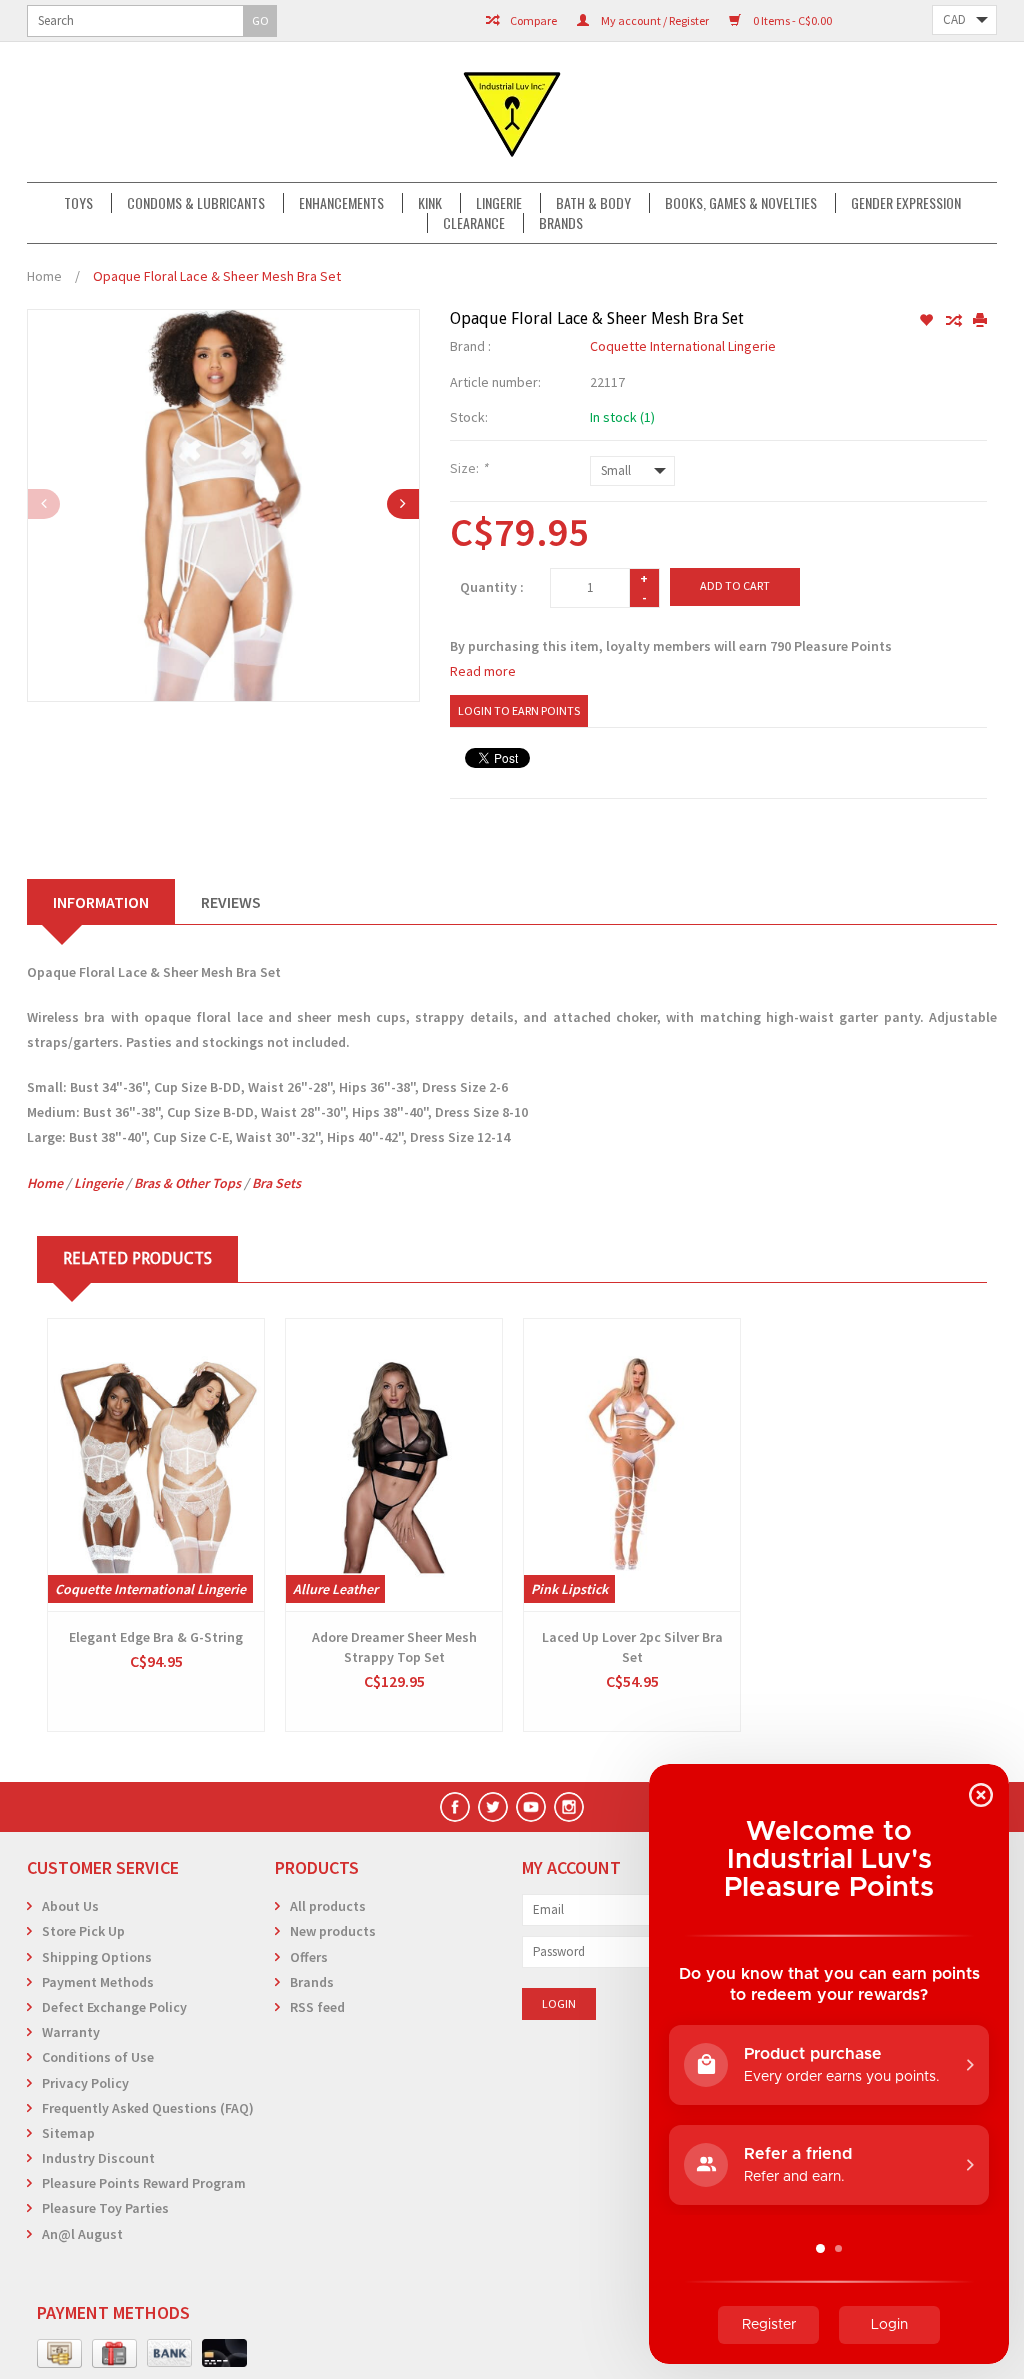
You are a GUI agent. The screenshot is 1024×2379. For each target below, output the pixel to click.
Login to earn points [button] (519, 710)
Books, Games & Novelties (741, 203)
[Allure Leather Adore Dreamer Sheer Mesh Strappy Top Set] (394, 1465)
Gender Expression (906, 203)
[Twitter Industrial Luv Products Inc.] (493, 1807)
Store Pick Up (83, 1931)
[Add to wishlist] (927, 321)
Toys (78, 203)
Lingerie (499, 203)
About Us (70, 1906)
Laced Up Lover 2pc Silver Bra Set (632, 1647)
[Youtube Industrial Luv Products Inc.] (531, 1807)
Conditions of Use (98, 2057)
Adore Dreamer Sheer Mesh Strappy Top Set (394, 1647)
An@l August (82, 2234)
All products (328, 1906)
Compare (532, 20)
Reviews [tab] (231, 902)
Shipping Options (97, 1957)
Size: (469, 468)
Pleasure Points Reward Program (144, 2183)
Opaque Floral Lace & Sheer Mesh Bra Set (217, 276)
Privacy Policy (85, 2083)
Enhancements (341, 203)
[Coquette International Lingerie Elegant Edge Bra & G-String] (156, 1465)
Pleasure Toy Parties (105, 2208)
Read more (483, 671)
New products (333, 1931)
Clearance (474, 223)
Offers (309, 1957)
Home (44, 276)
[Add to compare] (954, 321)
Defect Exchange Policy (114, 2007)
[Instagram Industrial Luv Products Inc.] (569, 1807)
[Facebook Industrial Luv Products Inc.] (455, 1807)
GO (260, 20)
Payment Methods (98, 1982)
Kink (430, 203)
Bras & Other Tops (187, 1183)
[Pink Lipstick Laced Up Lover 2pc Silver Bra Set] (632, 1465)
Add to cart (735, 585)
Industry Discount (98, 2158)
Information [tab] (101, 902)
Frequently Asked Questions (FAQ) (148, 2108)
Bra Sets (276, 1183)
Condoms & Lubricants (196, 203)
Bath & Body (593, 203)
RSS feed (317, 2007)
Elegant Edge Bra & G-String (156, 1637)
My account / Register (654, 20)
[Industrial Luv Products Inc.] (512, 112)
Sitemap (68, 2133)
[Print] (980, 321)
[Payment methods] (59, 2354)
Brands (561, 223)
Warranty (71, 2032)
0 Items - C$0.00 (791, 20)
